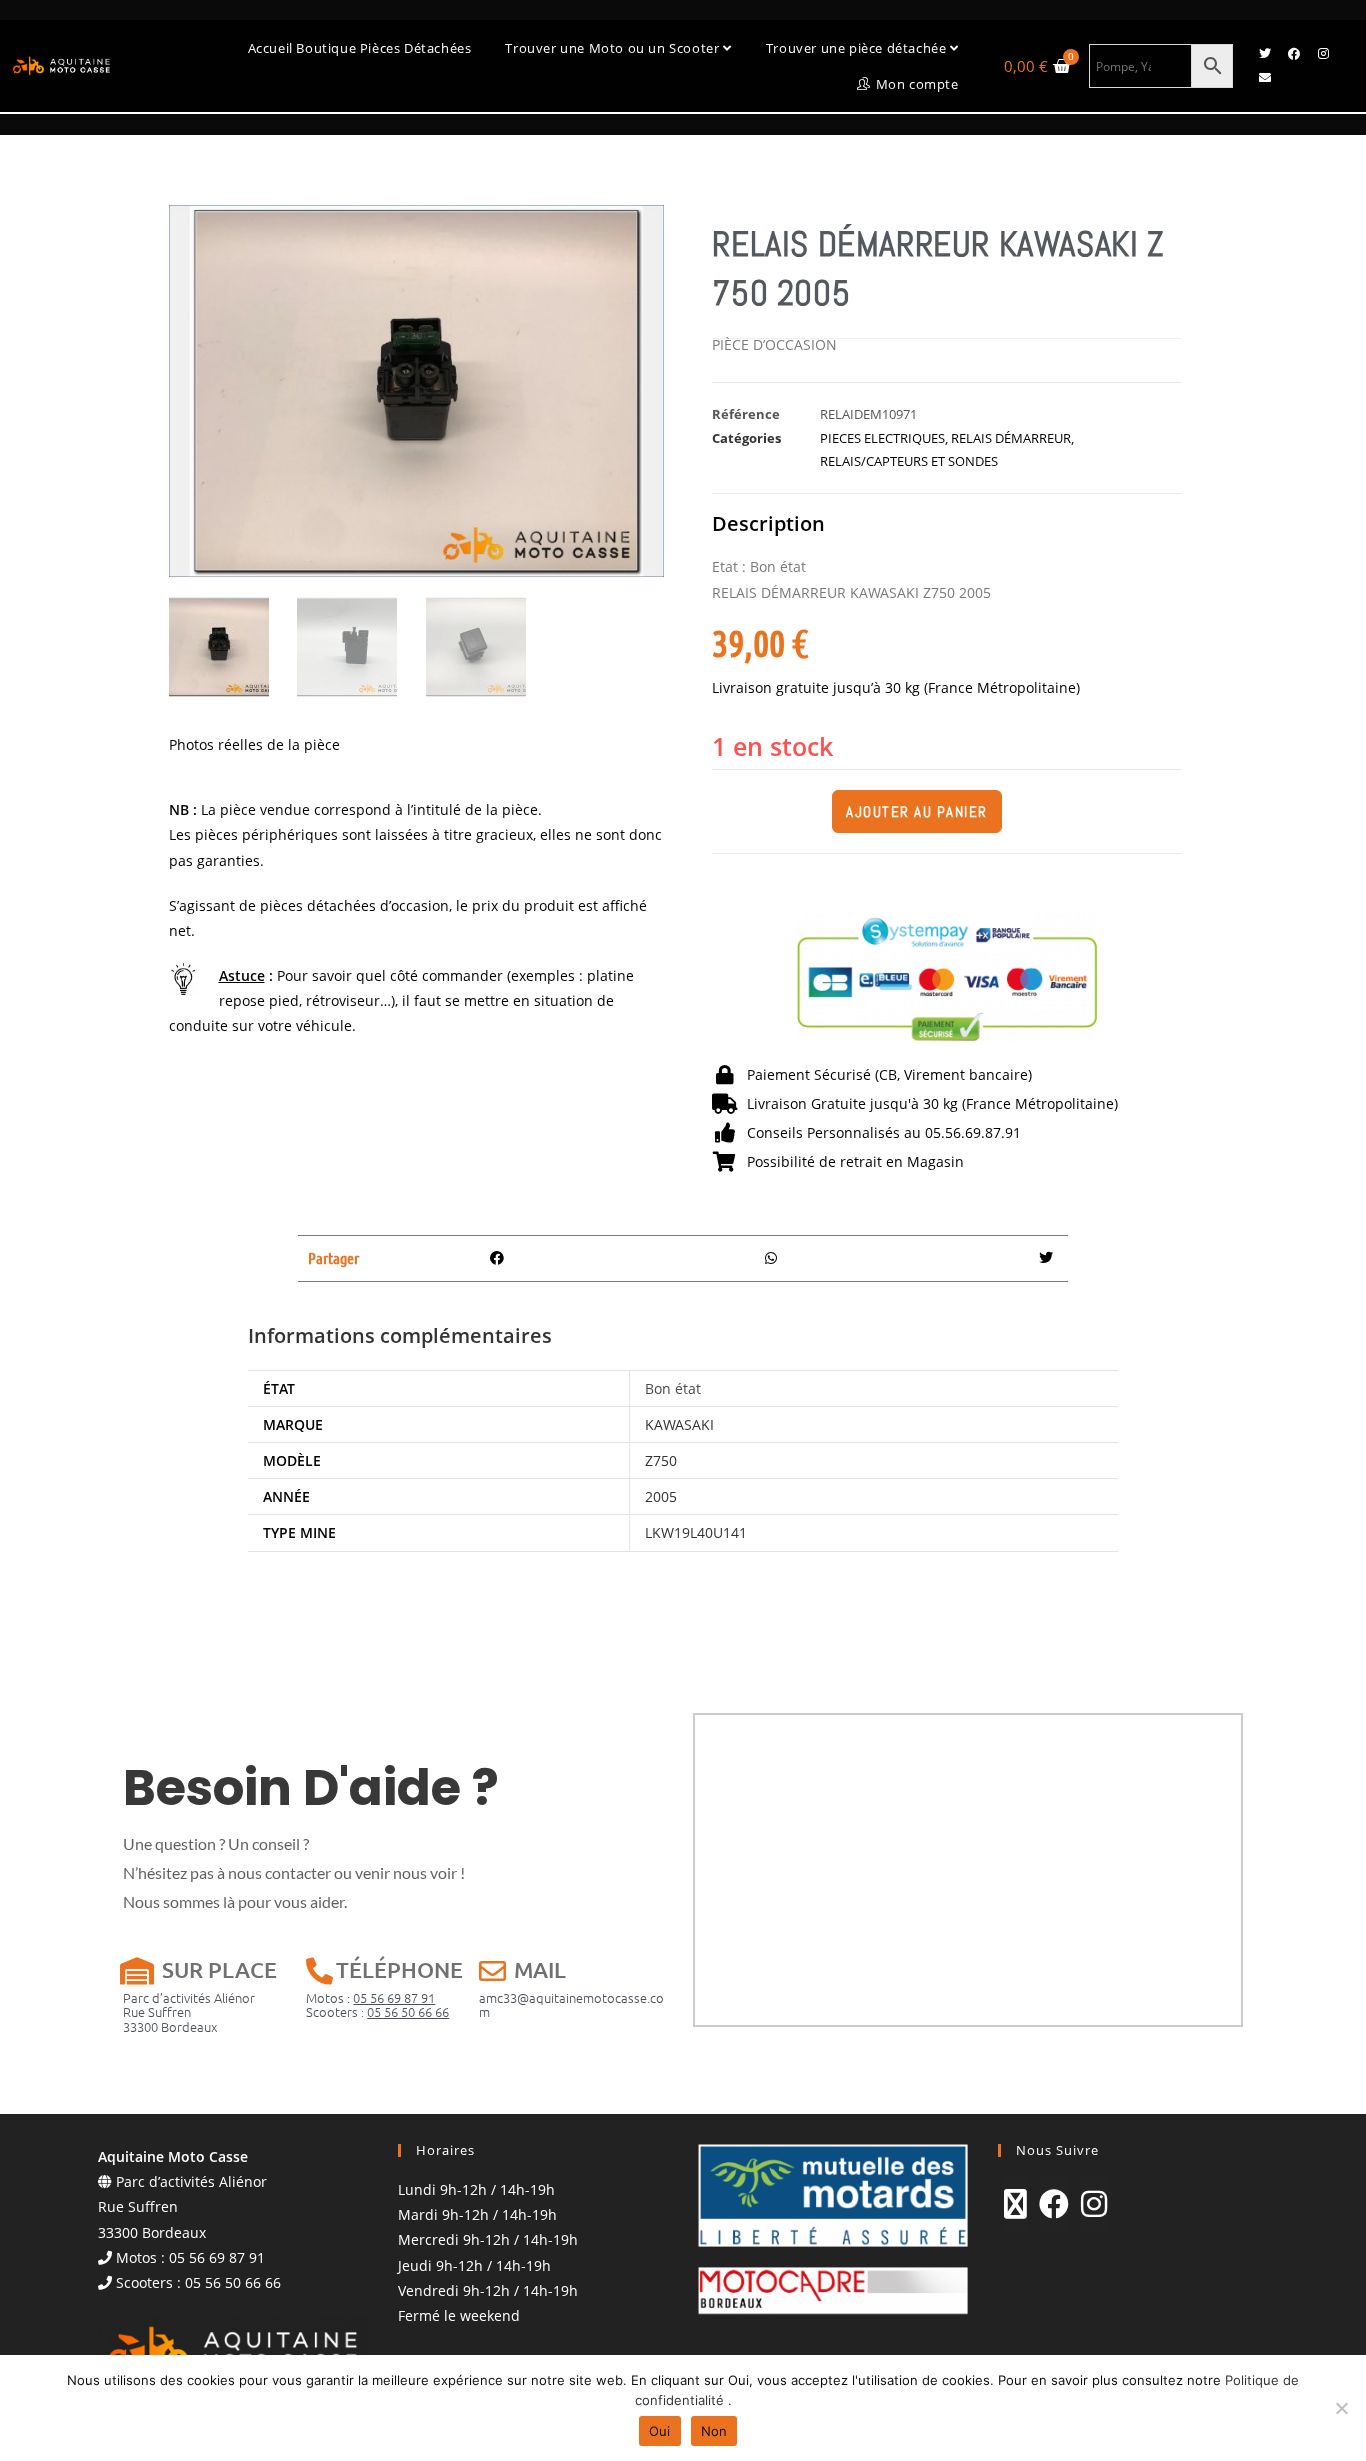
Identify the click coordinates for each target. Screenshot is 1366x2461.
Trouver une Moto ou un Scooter (614, 48)
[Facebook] (1294, 54)
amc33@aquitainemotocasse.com (571, 2004)
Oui (660, 2431)
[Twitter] (1265, 54)
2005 (661, 1496)
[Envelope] (1265, 78)
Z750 (661, 1460)
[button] (497, 1258)
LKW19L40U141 (696, 1532)
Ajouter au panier (917, 811)
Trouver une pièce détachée (858, 48)
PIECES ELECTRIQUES (882, 438)
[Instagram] (1323, 54)
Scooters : (377, 2011)
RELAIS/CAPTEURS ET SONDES (909, 461)
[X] (1015, 2204)
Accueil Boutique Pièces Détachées (360, 48)
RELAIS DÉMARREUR (1011, 438)
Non (714, 2431)
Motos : (370, 1997)
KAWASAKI (679, 1424)
